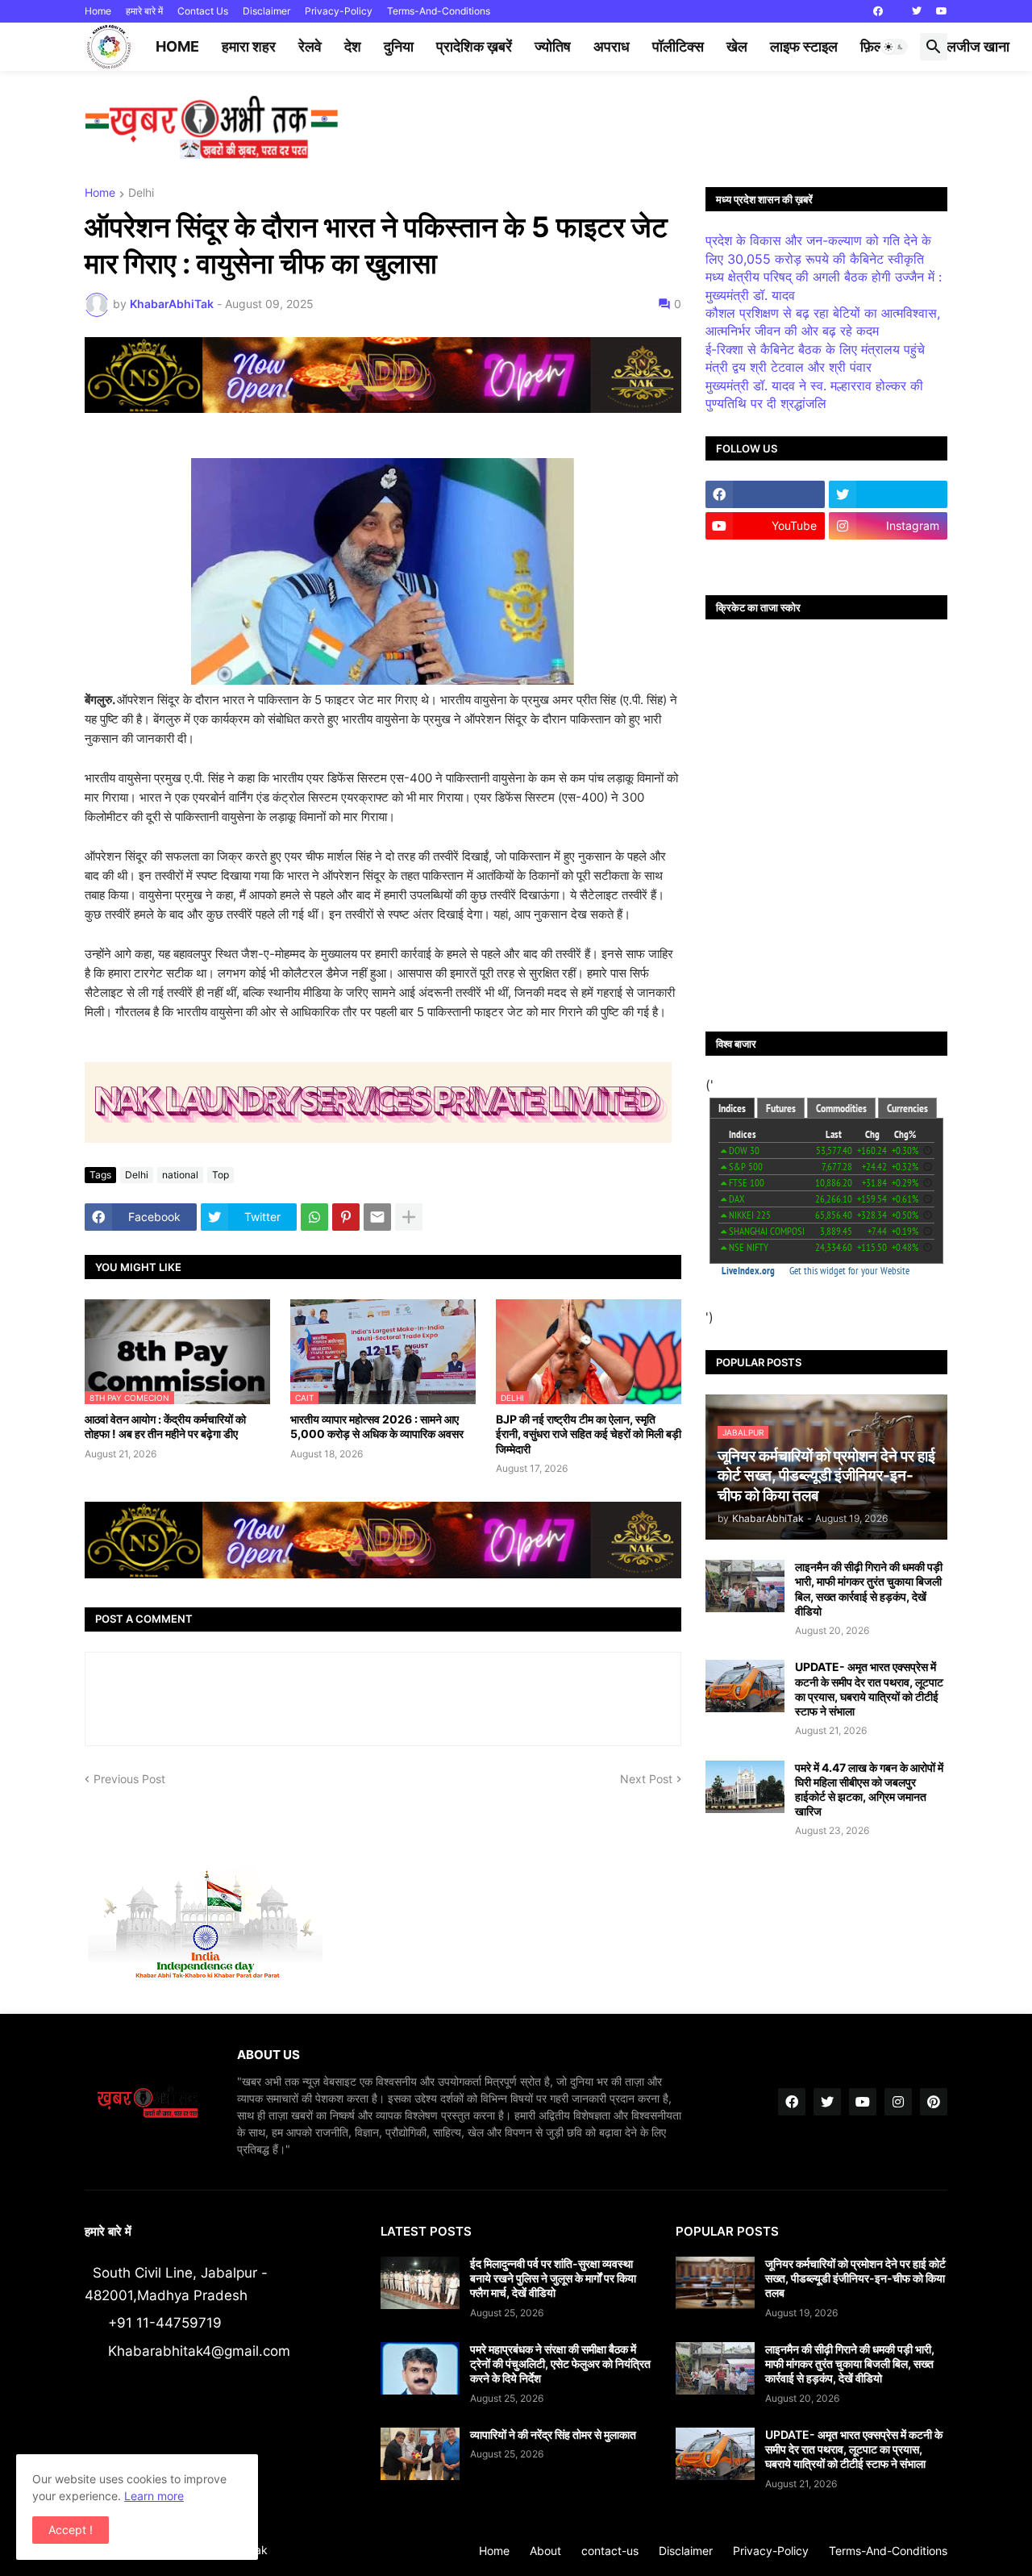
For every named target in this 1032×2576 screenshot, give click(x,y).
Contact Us (203, 11)
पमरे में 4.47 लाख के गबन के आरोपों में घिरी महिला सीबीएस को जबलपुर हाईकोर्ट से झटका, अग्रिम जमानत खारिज (869, 1790)
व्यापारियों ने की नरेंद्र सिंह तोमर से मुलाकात (553, 2434)
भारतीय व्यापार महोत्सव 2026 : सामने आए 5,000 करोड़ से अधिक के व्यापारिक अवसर (377, 1426)
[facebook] (878, 11)
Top (221, 1175)
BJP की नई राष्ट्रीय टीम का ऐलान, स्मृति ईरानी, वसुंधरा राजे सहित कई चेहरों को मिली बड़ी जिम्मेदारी (589, 1434)
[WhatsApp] (314, 1217)
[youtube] (942, 11)
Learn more (154, 2496)
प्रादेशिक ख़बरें (474, 46)
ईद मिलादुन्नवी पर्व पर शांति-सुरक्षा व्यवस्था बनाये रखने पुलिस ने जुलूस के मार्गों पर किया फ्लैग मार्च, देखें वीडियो (553, 2278)
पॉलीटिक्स (678, 46)
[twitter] (917, 11)
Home (98, 11)
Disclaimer (266, 11)
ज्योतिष (553, 46)
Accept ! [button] (71, 2530)
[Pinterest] (346, 1217)
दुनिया (399, 46)
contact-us (610, 2551)
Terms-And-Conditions (439, 11)
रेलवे (310, 46)
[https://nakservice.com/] (765, 557)
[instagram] (898, 2102)
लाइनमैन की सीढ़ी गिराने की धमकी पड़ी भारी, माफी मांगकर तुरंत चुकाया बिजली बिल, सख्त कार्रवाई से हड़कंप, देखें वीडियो (869, 1589)
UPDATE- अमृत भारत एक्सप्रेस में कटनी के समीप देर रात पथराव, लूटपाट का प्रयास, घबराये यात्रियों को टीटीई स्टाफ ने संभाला (869, 1689)
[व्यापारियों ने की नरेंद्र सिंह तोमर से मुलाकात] (420, 2454)
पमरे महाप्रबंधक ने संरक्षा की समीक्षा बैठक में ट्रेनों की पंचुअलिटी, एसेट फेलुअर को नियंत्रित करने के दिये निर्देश (560, 2363)
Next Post (646, 1779)
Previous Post (129, 1779)
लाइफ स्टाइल (804, 46)
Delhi (141, 193)
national (180, 1175)
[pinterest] (934, 2102)
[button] (894, 47)
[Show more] (409, 1217)
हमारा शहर (249, 46)
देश (353, 46)
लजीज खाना (978, 46)
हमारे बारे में (144, 11)
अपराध (612, 46)
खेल (737, 46)
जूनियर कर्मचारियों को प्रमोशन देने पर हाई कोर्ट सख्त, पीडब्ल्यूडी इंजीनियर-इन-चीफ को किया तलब (855, 2278)
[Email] (377, 1217)
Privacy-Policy (339, 11)
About (545, 2551)
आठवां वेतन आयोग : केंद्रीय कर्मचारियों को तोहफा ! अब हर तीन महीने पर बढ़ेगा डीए (165, 1426)
